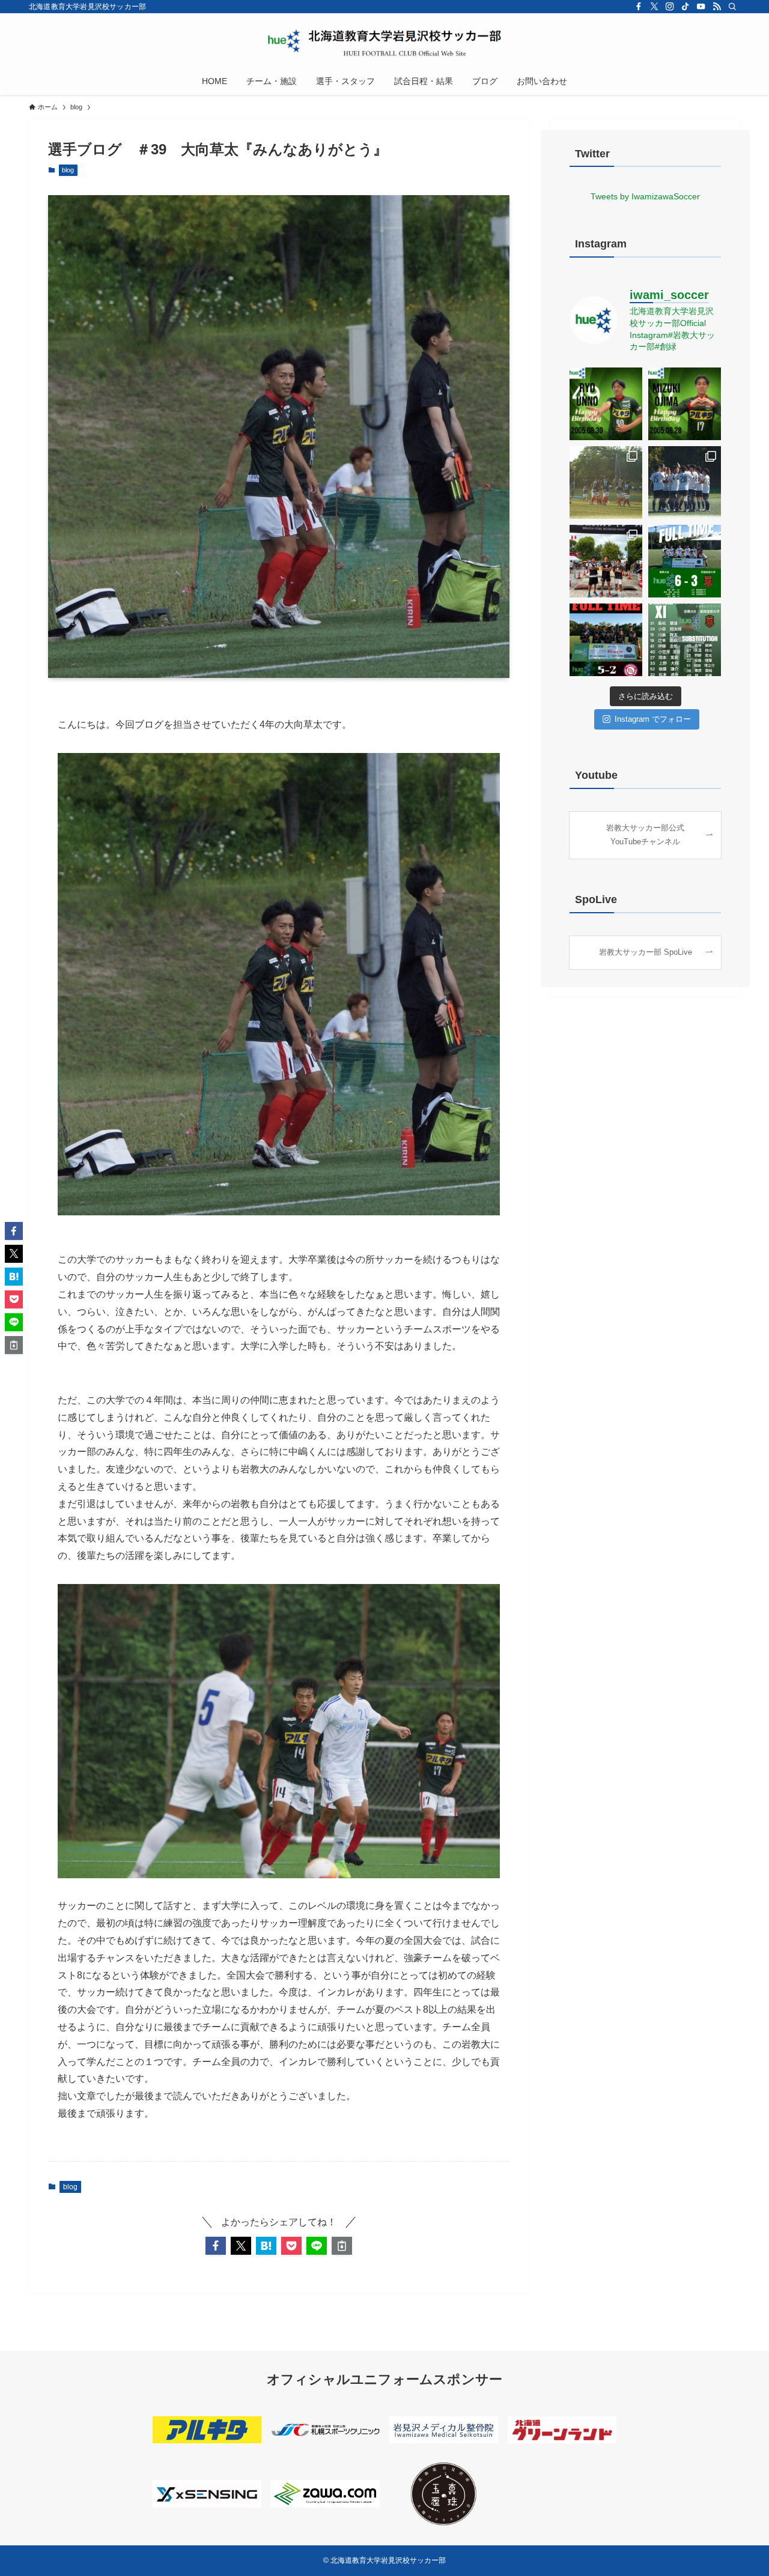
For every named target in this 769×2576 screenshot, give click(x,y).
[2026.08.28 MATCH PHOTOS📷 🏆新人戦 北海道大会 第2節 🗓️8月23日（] (606, 482)
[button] (216, 2246)
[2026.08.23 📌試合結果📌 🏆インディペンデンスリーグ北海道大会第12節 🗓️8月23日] (685, 561)
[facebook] (639, 7)
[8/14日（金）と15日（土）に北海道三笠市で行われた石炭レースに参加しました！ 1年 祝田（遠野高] (606, 561)
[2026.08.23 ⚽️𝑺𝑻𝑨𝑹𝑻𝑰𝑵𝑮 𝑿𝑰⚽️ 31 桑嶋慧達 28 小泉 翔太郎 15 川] (685, 640)
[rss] (717, 7)
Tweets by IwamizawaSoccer (645, 196)
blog (68, 170)
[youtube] (701, 7)
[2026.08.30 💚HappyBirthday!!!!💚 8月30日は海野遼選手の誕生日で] (606, 404)
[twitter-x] (654, 7)
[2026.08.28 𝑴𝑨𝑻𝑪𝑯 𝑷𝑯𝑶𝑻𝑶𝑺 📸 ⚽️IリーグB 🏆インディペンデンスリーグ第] (685, 482)
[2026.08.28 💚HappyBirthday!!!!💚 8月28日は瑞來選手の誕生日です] (685, 404)
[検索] (732, 7)
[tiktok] (685, 7)
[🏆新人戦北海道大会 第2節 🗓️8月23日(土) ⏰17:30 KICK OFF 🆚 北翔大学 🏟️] (606, 640)
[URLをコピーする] (342, 2246)
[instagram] (670, 7)
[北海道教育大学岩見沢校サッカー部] (384, 43)
